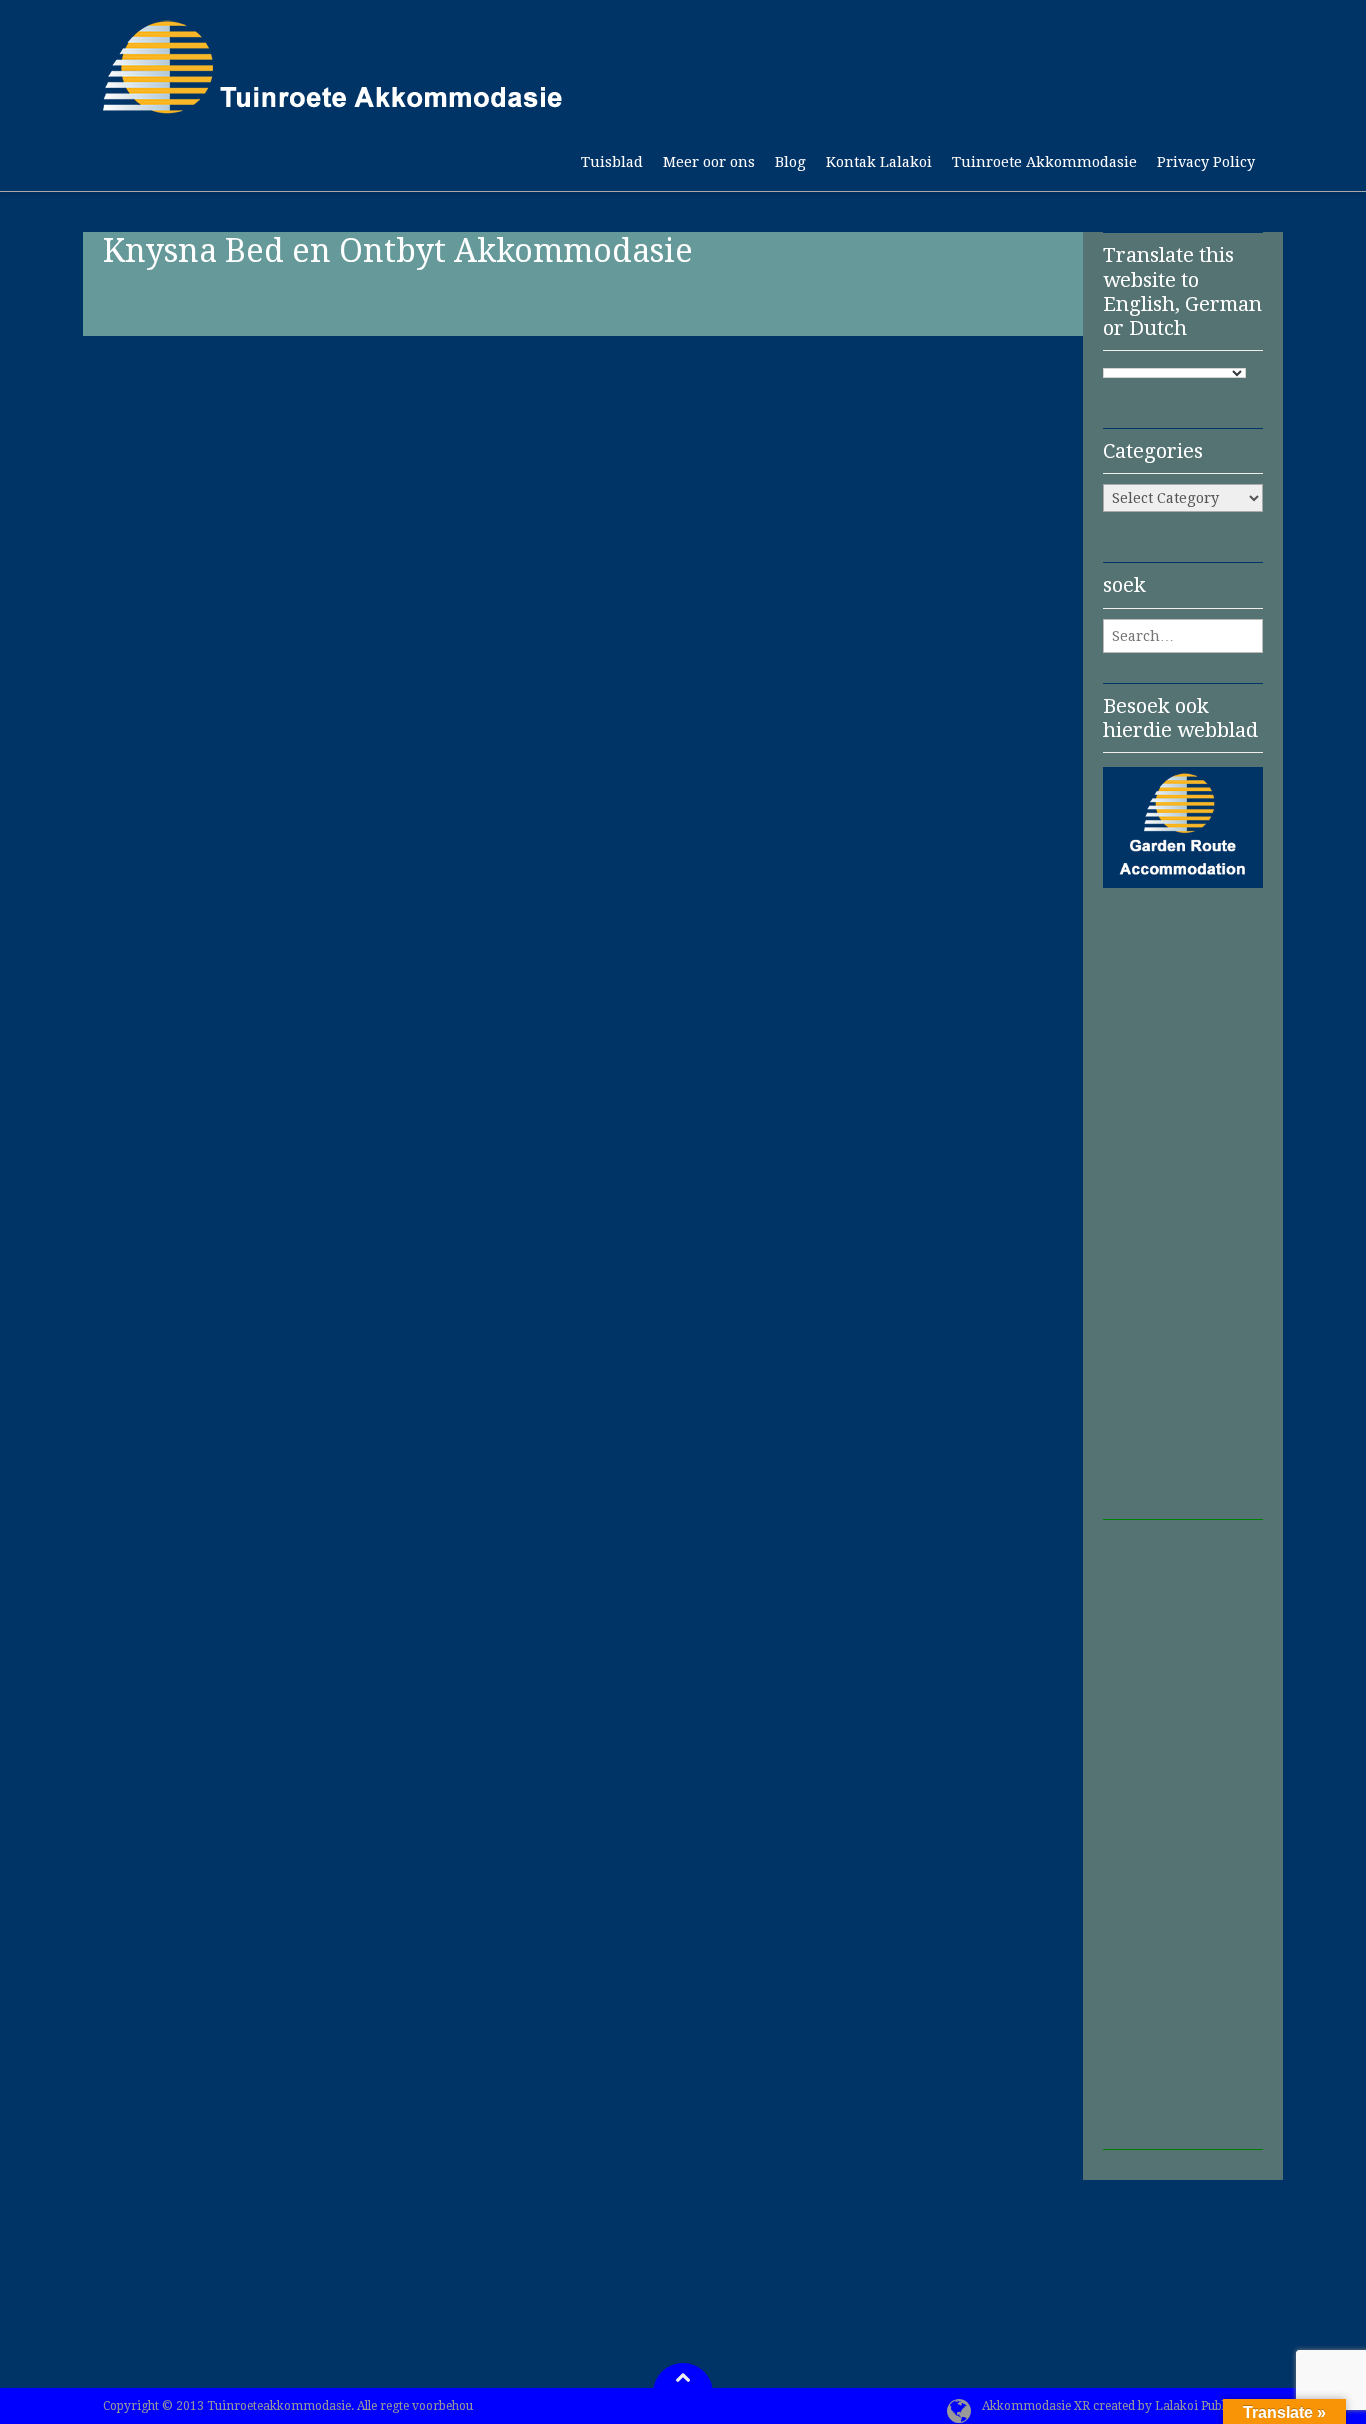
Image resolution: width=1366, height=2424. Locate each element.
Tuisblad (612, 162)
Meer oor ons (709, 162)
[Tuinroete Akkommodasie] (333, 104)
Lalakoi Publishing (1207, 2406)
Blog (790, 162)
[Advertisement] (1183, 1220)
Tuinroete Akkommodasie (1044, 162)
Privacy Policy (1206, 162)
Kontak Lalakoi (879, 162)
